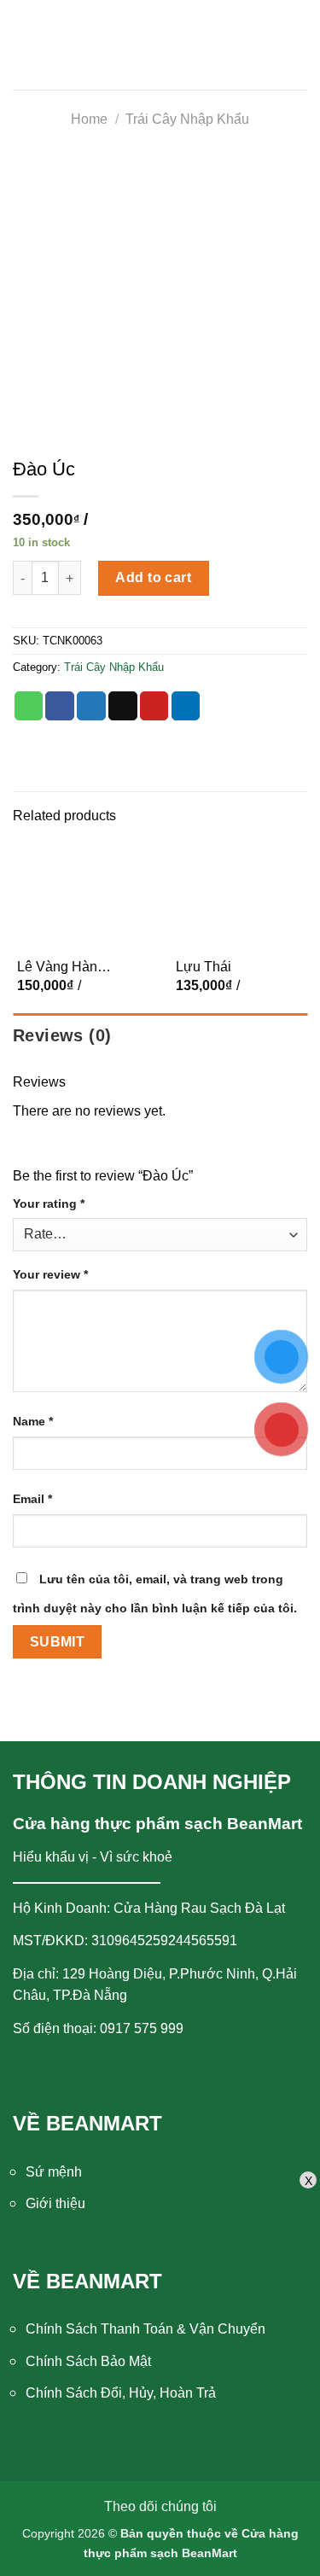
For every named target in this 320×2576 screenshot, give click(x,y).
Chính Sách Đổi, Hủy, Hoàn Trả (121, 2393)
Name (33, 1421)
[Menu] (31, 60)
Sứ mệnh (54, 2172)
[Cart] (294, 60)
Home (89, 119)
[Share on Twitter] (91, 706)
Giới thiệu (55, 2203)
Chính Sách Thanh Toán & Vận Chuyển (145, 2329)
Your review (50, 1274)
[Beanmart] (160, 60)
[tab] (160, 1035)
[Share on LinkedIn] (186, 706)
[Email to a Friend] (123, 706)
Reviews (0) (62, 1035)
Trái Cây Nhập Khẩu (187, 119)
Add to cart (153, 577)
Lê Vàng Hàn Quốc (57, 968)
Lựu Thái (204, 967)
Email (32, 1499)
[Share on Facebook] (60, 706)
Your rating (49, 1203)
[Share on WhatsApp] (29, 706)
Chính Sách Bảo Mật (88, 2361)
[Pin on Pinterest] (154, 706)
